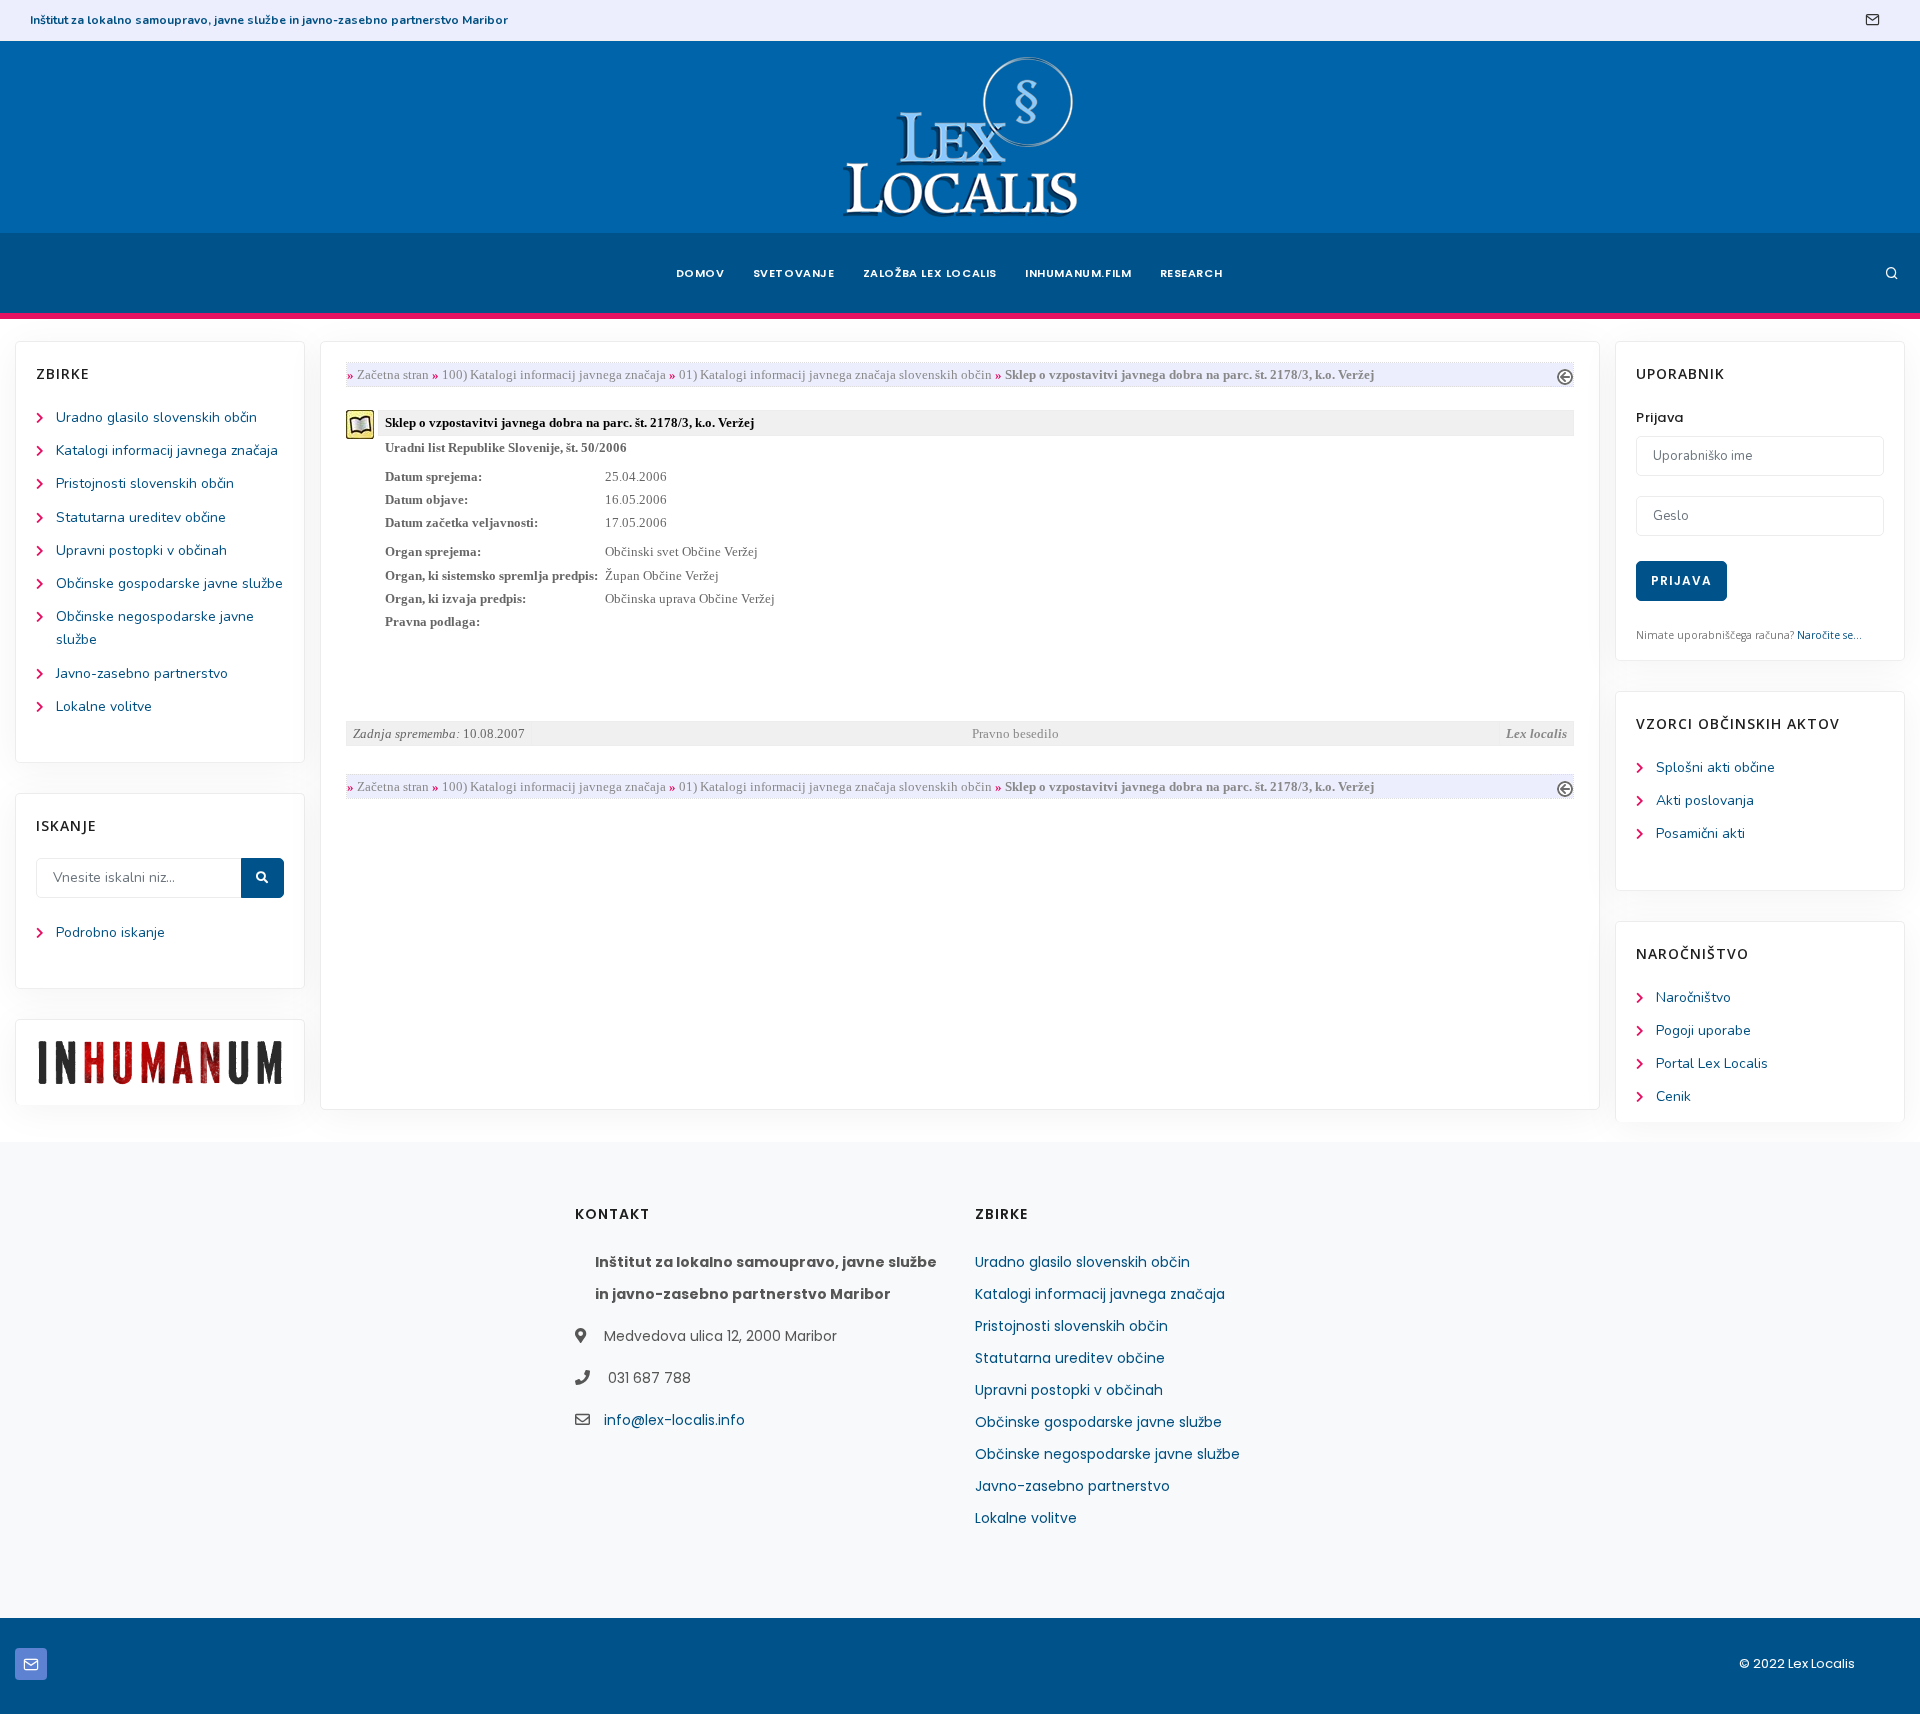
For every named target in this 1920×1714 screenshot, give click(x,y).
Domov (700, 273)
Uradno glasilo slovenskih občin (156, 417)
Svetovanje (794, 273)
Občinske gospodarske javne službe (169, 583)
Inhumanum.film (1078, 273)
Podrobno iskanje (110, 932)
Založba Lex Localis (930, 273)
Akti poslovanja (1705, 800)
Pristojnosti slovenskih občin (145, 483)
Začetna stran (393, 374)
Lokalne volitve (104, 706)
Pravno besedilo (1015, 733)
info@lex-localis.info (674, 1420)
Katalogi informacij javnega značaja (167, 450)
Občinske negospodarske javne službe (1107, 1454)
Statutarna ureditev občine (141, 517)
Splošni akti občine (1715, 767)
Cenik (1673, 1096)
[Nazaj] (1565, 374)
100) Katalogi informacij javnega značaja (554, 374)
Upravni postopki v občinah (141, 550)
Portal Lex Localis (1712, 1063)
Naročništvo (1693, 997)
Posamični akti (1700, 833)
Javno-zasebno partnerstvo (142, 673)
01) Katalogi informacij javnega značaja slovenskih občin (835, 374)
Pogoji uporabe (1703, 1030)
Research (1191, 273)
